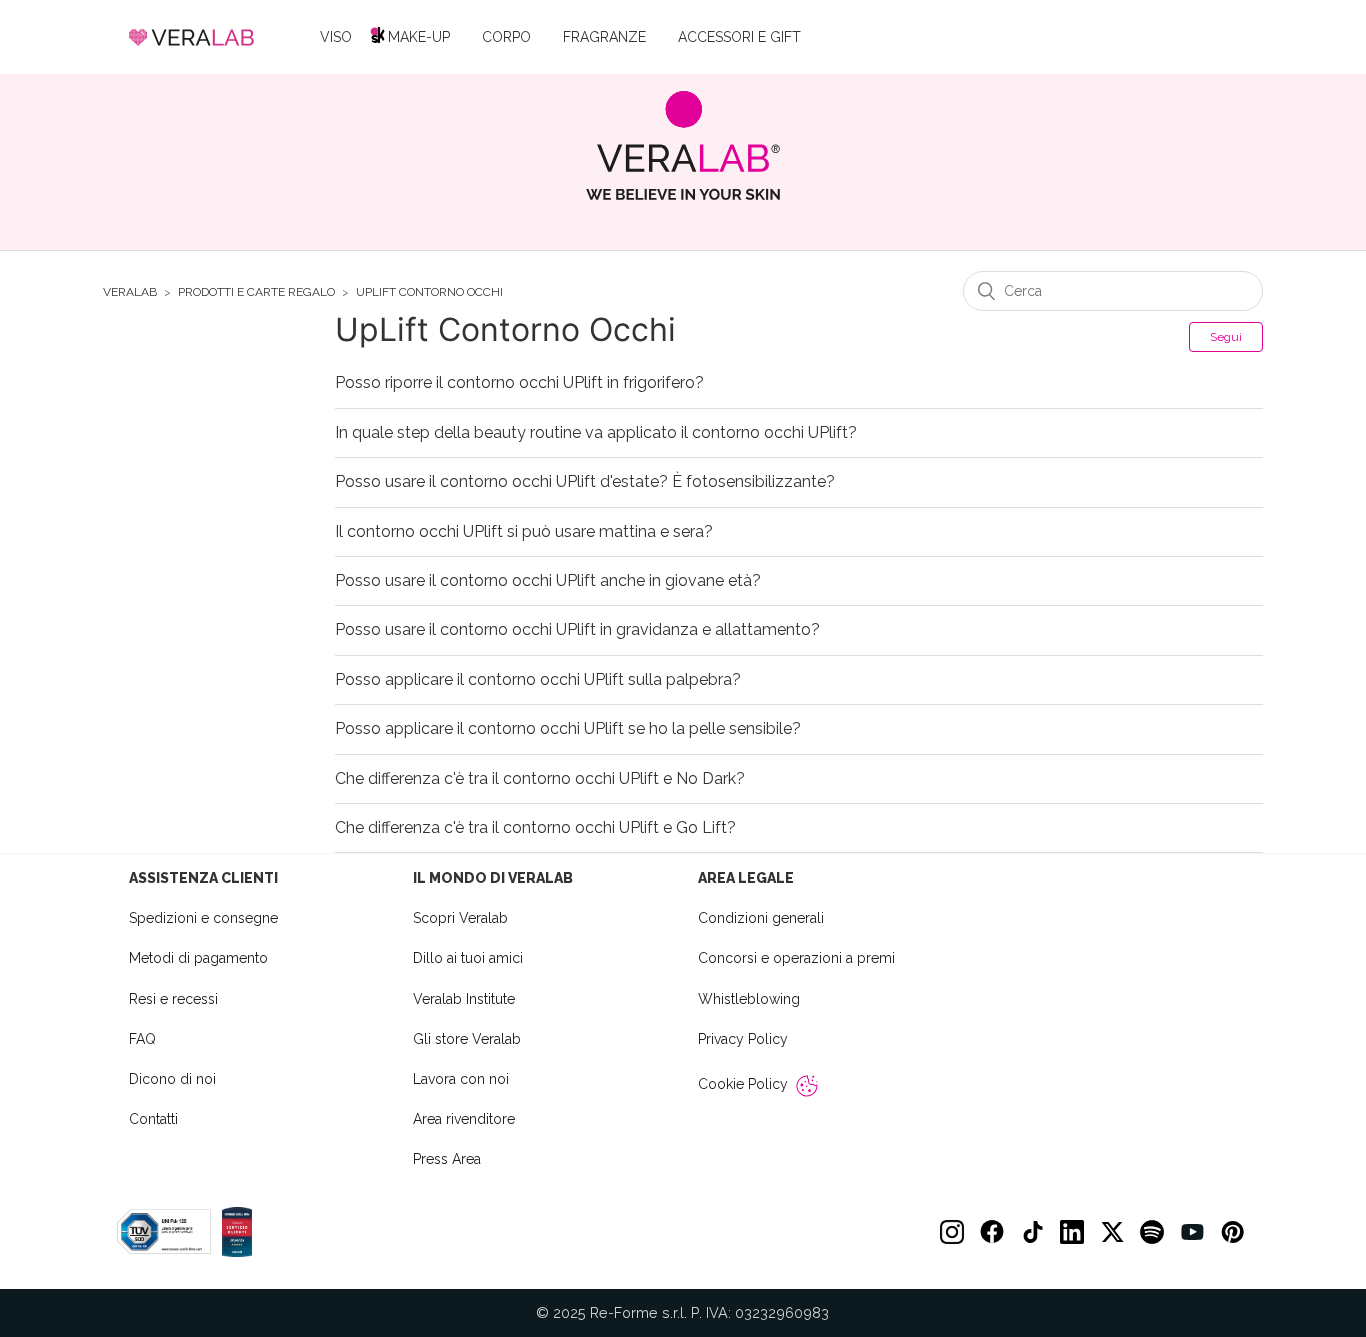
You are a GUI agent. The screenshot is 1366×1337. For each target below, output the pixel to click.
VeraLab (130, 292)
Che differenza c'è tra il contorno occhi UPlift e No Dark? (540, 779)
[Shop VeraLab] (683, 145)
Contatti (153, 1119)
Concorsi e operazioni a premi (796, 958)
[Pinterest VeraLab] (1232, 1232)
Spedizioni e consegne (203, 918)
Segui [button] (1226, 337)
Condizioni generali (761, 918)
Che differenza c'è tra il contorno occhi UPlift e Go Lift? (535, 828)
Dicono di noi (172, 1079)
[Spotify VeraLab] (1152, 1232)
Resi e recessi (173, 999)
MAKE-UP (419, 37)
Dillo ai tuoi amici (468, 958)
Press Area (447, 1159)
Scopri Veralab (460, 918)
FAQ (142, 1039)
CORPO (506, 37)
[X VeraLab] (1112, 1232)
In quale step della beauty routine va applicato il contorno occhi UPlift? (596, 433)
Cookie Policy (743, 1084)
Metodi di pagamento (198, 958)
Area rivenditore (464, 1119)
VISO (336, 37)
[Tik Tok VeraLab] (1032, 1232)
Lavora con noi (461, 1079)
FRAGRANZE (604, 37)
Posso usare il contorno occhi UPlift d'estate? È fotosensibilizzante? (585, 482)
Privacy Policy (743, 1039)
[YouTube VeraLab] (1192, 1232)
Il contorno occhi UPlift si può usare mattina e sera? (524, 532)
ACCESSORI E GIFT (739, 37)
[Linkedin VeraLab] (1072, 1232)
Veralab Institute (464, 999)
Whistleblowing (749, 999)
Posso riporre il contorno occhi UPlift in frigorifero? (519, 383)
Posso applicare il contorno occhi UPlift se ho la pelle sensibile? (568, 729)
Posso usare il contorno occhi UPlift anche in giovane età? (548, 581)
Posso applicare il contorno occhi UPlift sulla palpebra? (538, 680)
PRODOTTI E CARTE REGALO (256, 292)
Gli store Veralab (467, 1039)
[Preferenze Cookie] (807, 1086)
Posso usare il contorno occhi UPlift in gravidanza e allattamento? (577, 630)
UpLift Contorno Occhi (429, 292)
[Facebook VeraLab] (992, 1232)
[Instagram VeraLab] (952, 1232)
